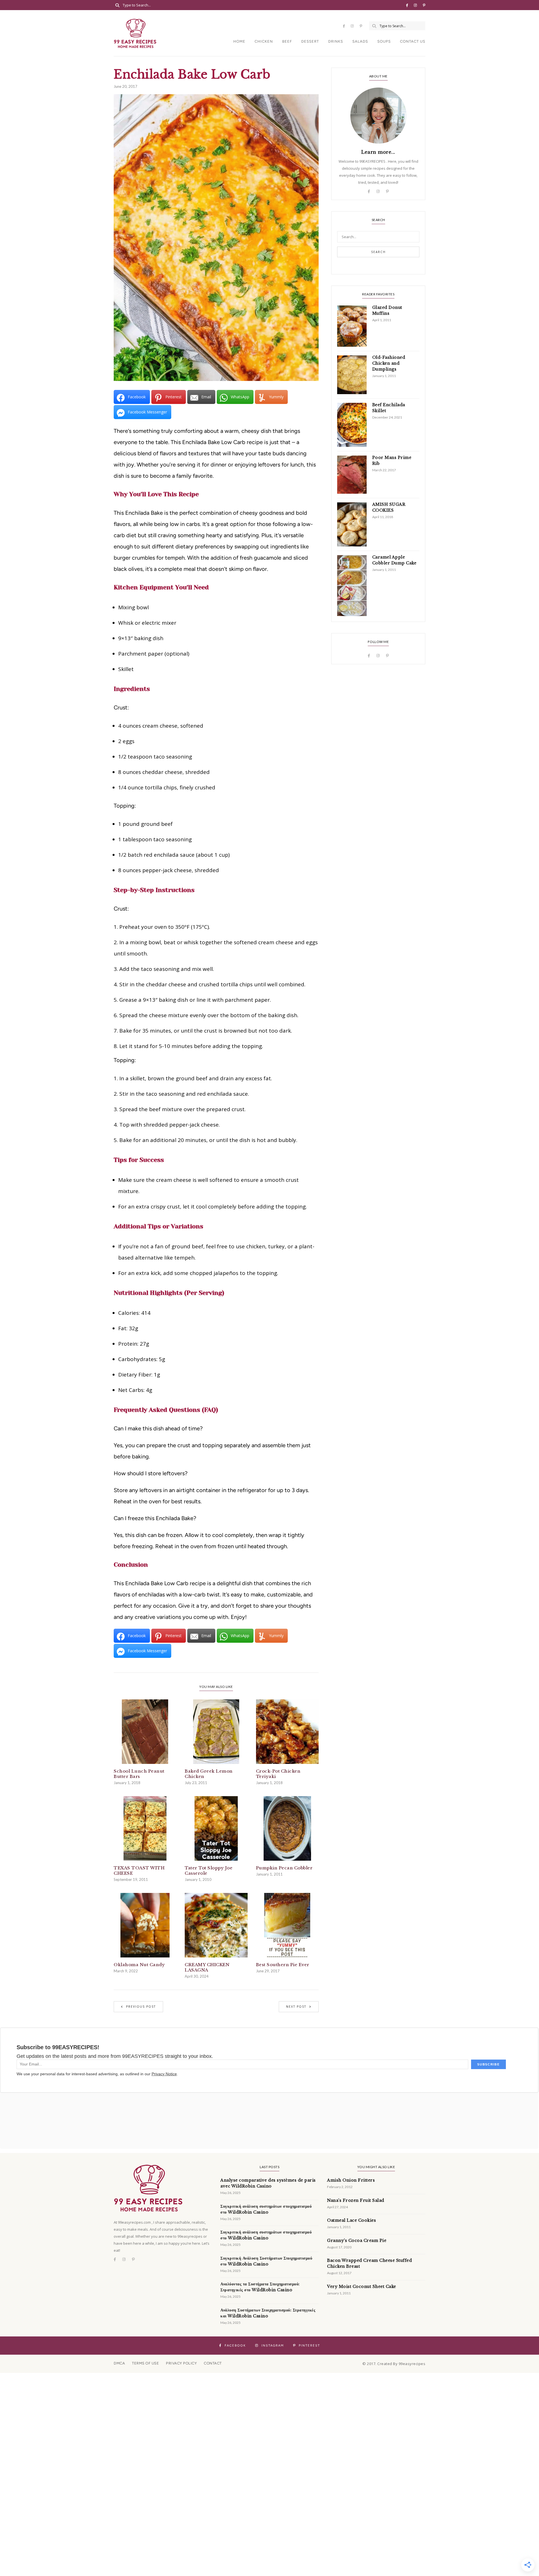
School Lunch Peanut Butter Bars (139, 1774)
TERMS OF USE (145, 2363)
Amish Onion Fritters (351, 2180)
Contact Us (413, 41)
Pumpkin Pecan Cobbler (284, 1868)
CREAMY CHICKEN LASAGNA (207, 1967)
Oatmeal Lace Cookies (351, 2220)
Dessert (310, 41)
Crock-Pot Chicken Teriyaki (278, 1774)
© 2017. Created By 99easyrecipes (394, 2364)
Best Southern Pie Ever (283, 1965)
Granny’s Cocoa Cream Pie (357, 2241)
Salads (360, 41)
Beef (287, 41)
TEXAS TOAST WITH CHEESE (139, 1870)
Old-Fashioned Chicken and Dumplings (389, 363)
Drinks (336, 41)
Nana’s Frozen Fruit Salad (356, 2200)
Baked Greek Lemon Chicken (209, 1774)
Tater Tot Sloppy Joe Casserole (209, 1870)
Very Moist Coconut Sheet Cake (362, 2287)
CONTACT (213, 2363)
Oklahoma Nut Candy (139, 1965)
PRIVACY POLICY (181, 2363)
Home (239, 41)
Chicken (264, 41)
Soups (384, 41)
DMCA (119, 2363)
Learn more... (378, 152)
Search (378, 252)
